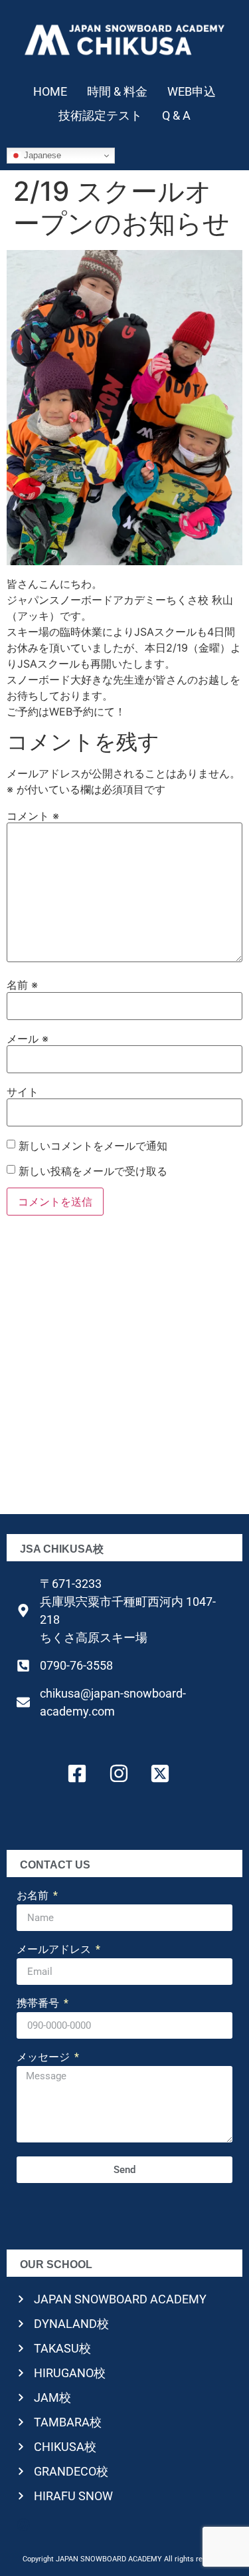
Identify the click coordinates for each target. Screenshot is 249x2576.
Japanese (41, 155)
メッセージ (44, 2058)
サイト (23, 1092)
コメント (33, 816)
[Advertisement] (124, 1369)
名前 (22, 985)
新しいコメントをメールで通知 (93, 1146)
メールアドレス (55, 1950)
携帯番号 (39, 2004)
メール (28, 1039)
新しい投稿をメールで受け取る (93, 1171)
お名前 (34, 1896)
